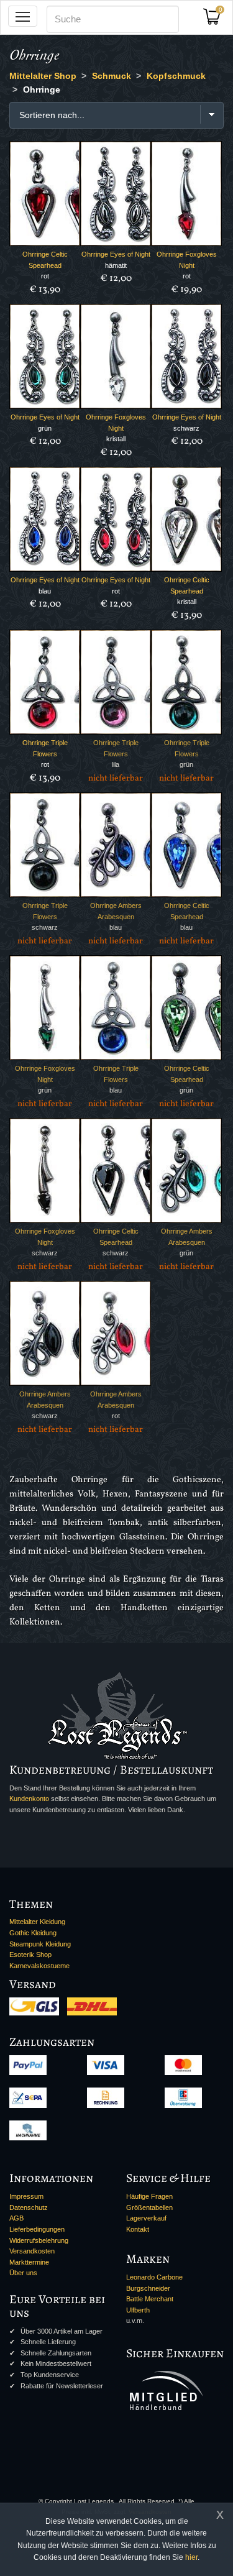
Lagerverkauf (146, 2218)
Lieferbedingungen (37, 2229)
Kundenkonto (29, 1799)
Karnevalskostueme (39, 1966)
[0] (216, 20)
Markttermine (29, 2262)
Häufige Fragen (149, 2196)
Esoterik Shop (30, 1955)
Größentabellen (149, 2207)
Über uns (23, 2273)
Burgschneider (148, 2288)
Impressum (26, 2196)
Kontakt (138, 2229)
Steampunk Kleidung (40, 1944)
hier (191, 2557)
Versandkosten (32, 2251)
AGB (16, 2218)
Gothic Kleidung (33, 1933)
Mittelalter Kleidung (37, 1922)
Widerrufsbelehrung (39, 2240)
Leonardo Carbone (154, 2277)
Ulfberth (138, 2310)
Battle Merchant (150, 2299)
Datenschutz (29, 2207)
